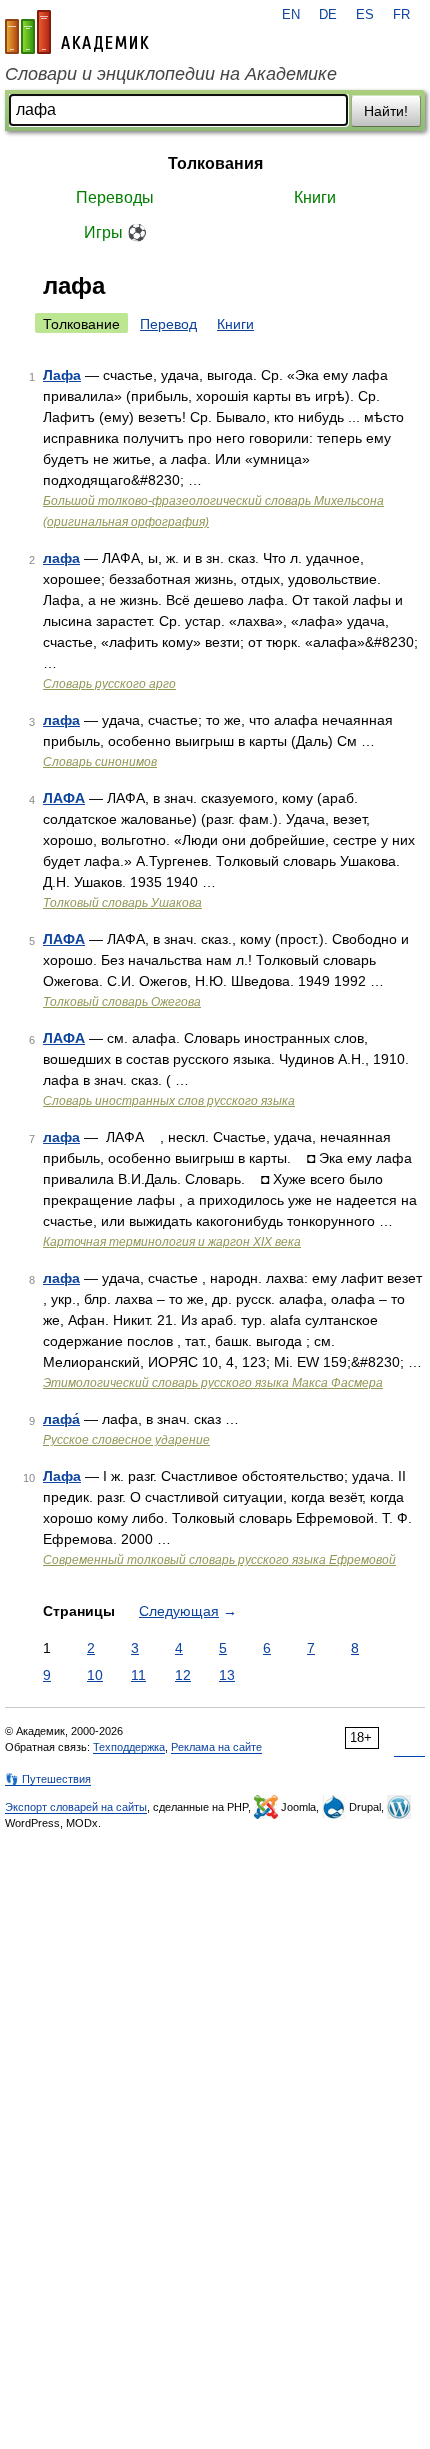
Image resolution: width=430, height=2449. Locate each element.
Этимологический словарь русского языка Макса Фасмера (213, 1383)
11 (138, 1675)
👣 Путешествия (48, 1779)
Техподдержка (129, 1747)
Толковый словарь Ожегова (122, 1002)
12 (183, 1675)
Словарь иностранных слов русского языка (169, 1101)
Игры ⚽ (115, 232)
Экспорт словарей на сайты (76, 1807)
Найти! (386, 111)
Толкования (215, 163)
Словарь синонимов (100, 762)
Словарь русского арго (109, 684)
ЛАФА (64, 798)
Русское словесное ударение (126, 1440)
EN (291, 15)
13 (227, 1675)
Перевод (168, 324)
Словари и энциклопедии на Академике (171, 74)
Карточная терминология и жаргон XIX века (172, 1242)
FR (401, 15)
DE (328, 15)
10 (95, 1675)
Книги (315, 197)
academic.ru (77, 32)
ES (365, 15)
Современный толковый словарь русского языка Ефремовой (219, 1560)
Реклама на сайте (216, 1747)
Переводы (115, 197)
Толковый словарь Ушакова (122, 903)
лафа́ (61, 1419)
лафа (61, 558)
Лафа (62, 375)
